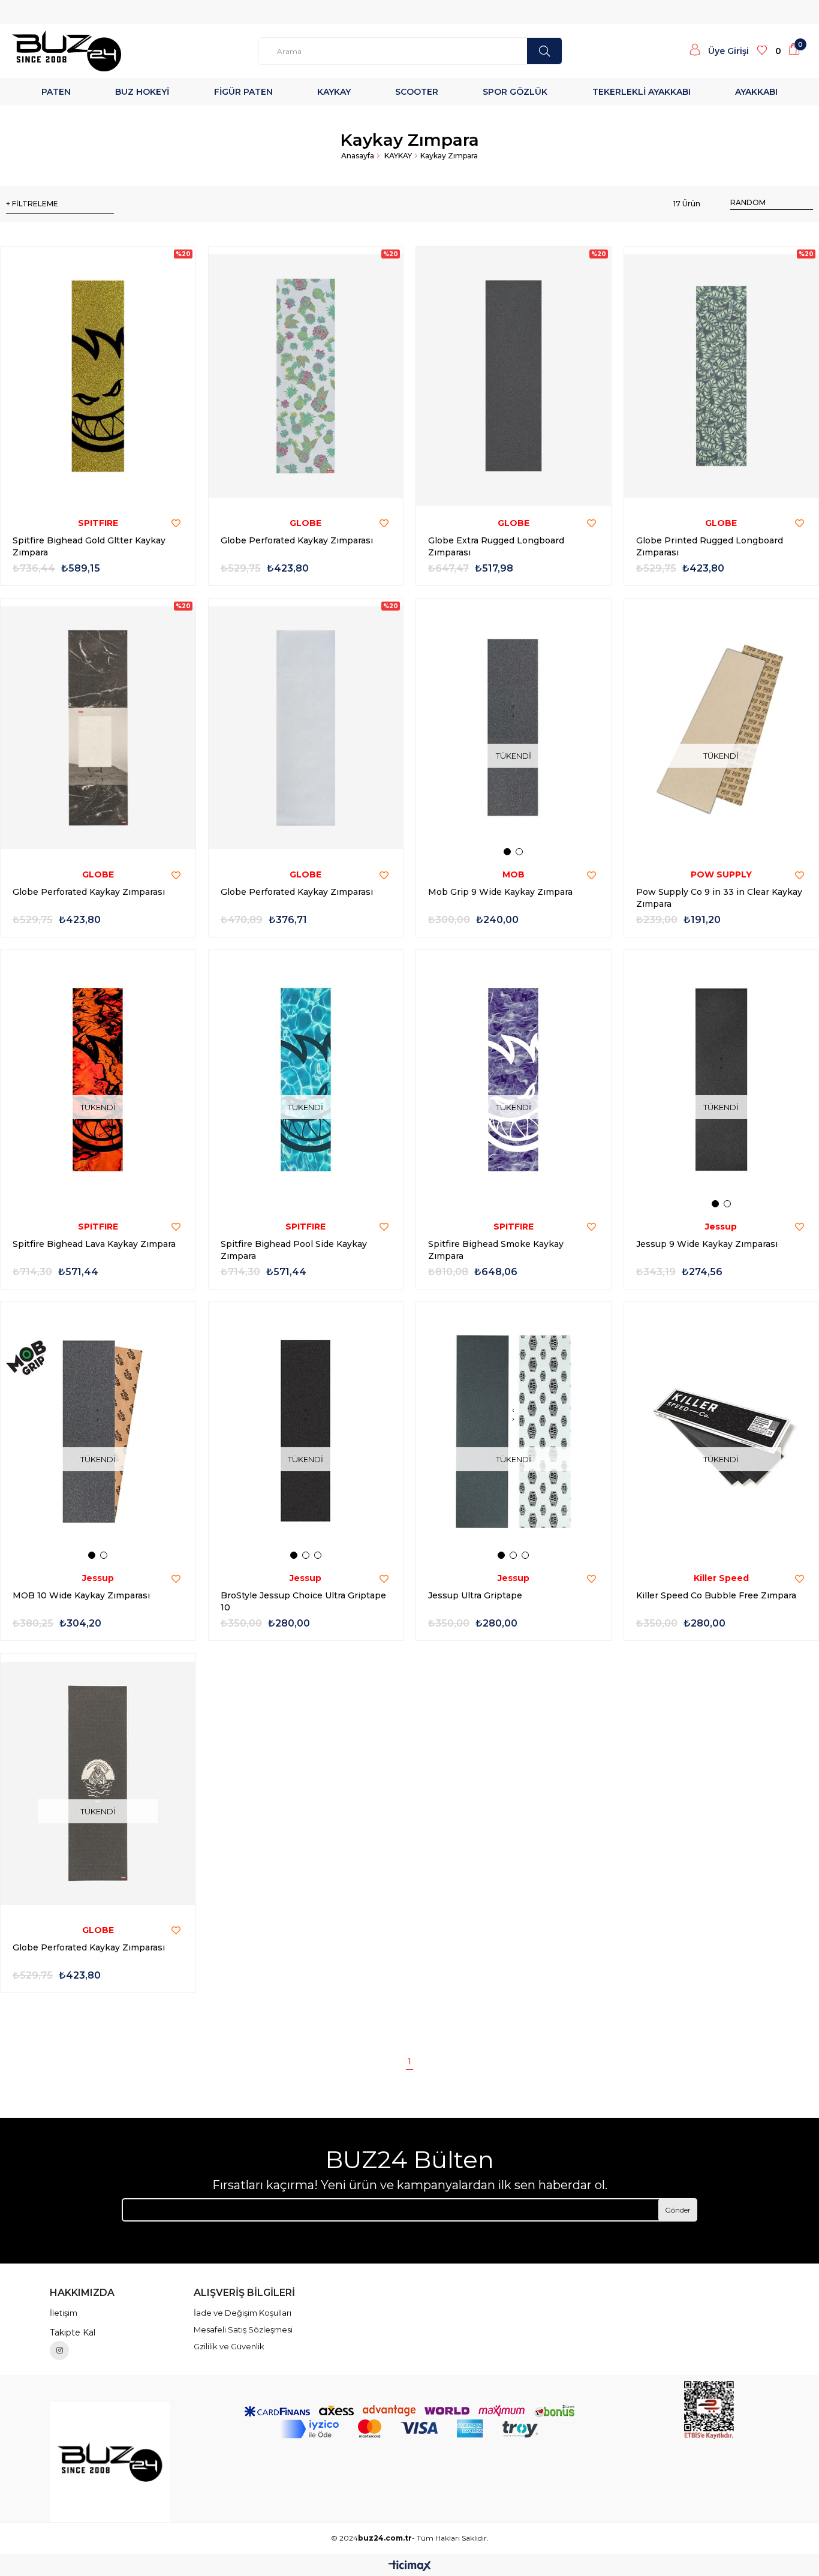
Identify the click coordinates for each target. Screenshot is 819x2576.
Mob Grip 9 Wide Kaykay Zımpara (500, 892)
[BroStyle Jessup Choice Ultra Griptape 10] (306, 1432)
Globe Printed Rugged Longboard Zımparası (710, 546)
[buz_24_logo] (110, 2462)
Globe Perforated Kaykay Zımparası (297, 540)
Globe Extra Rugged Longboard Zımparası (496, 546)
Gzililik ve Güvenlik (229, 2346)
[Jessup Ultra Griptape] (514, 1432)
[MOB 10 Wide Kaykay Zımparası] (98, 1432)
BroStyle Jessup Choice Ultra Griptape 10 (303, 1601)
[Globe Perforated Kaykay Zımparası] (306, 376)
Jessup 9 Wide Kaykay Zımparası (707, 1244)
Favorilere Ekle (176, 524)
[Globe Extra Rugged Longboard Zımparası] (514, 376)
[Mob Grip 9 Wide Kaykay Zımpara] (514, 728)
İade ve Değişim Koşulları (243, 2313)
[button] (507, 852)
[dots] (544, 51)
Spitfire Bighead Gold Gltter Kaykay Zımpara (89, 546)
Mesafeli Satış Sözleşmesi (243, 2329)
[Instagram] (59, 2350)
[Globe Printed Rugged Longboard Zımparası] (722, 376)
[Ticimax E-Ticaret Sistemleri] (410, 2567)
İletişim (64, 2313)
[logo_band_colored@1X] (409, 2429)
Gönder (678, 2210)
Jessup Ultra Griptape (475, 1595)
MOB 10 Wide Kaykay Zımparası (81, 1595)
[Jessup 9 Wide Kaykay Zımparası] (722, 1080)
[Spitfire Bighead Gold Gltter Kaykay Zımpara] (98, 376)
